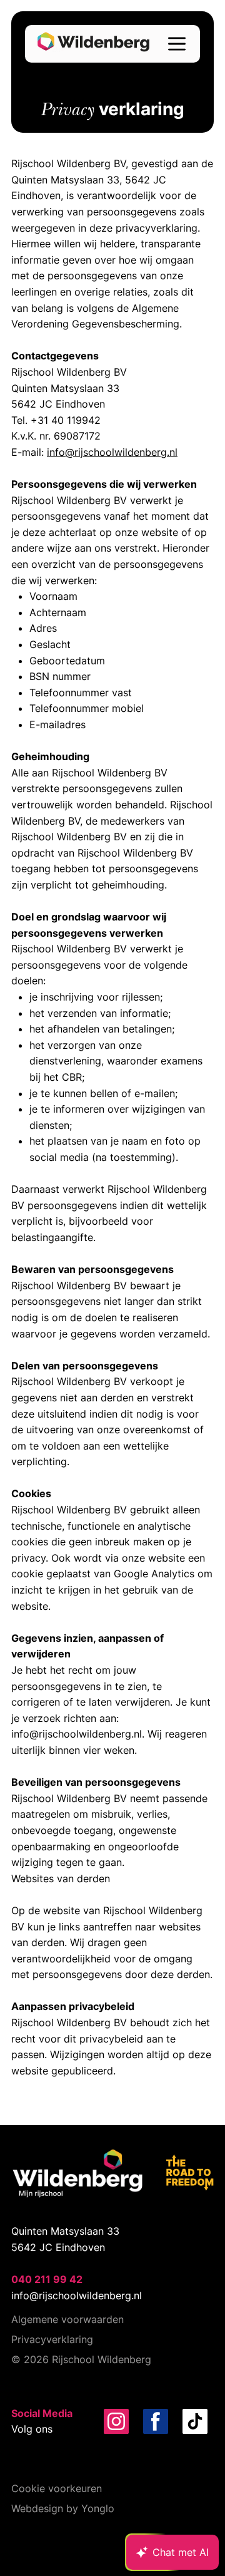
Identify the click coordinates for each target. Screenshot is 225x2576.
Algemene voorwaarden (67, 2319)
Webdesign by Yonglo (63, 2508)
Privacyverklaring (52, 2339)
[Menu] (177, 44)
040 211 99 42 (47, 2279)
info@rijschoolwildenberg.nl (112, 452)
